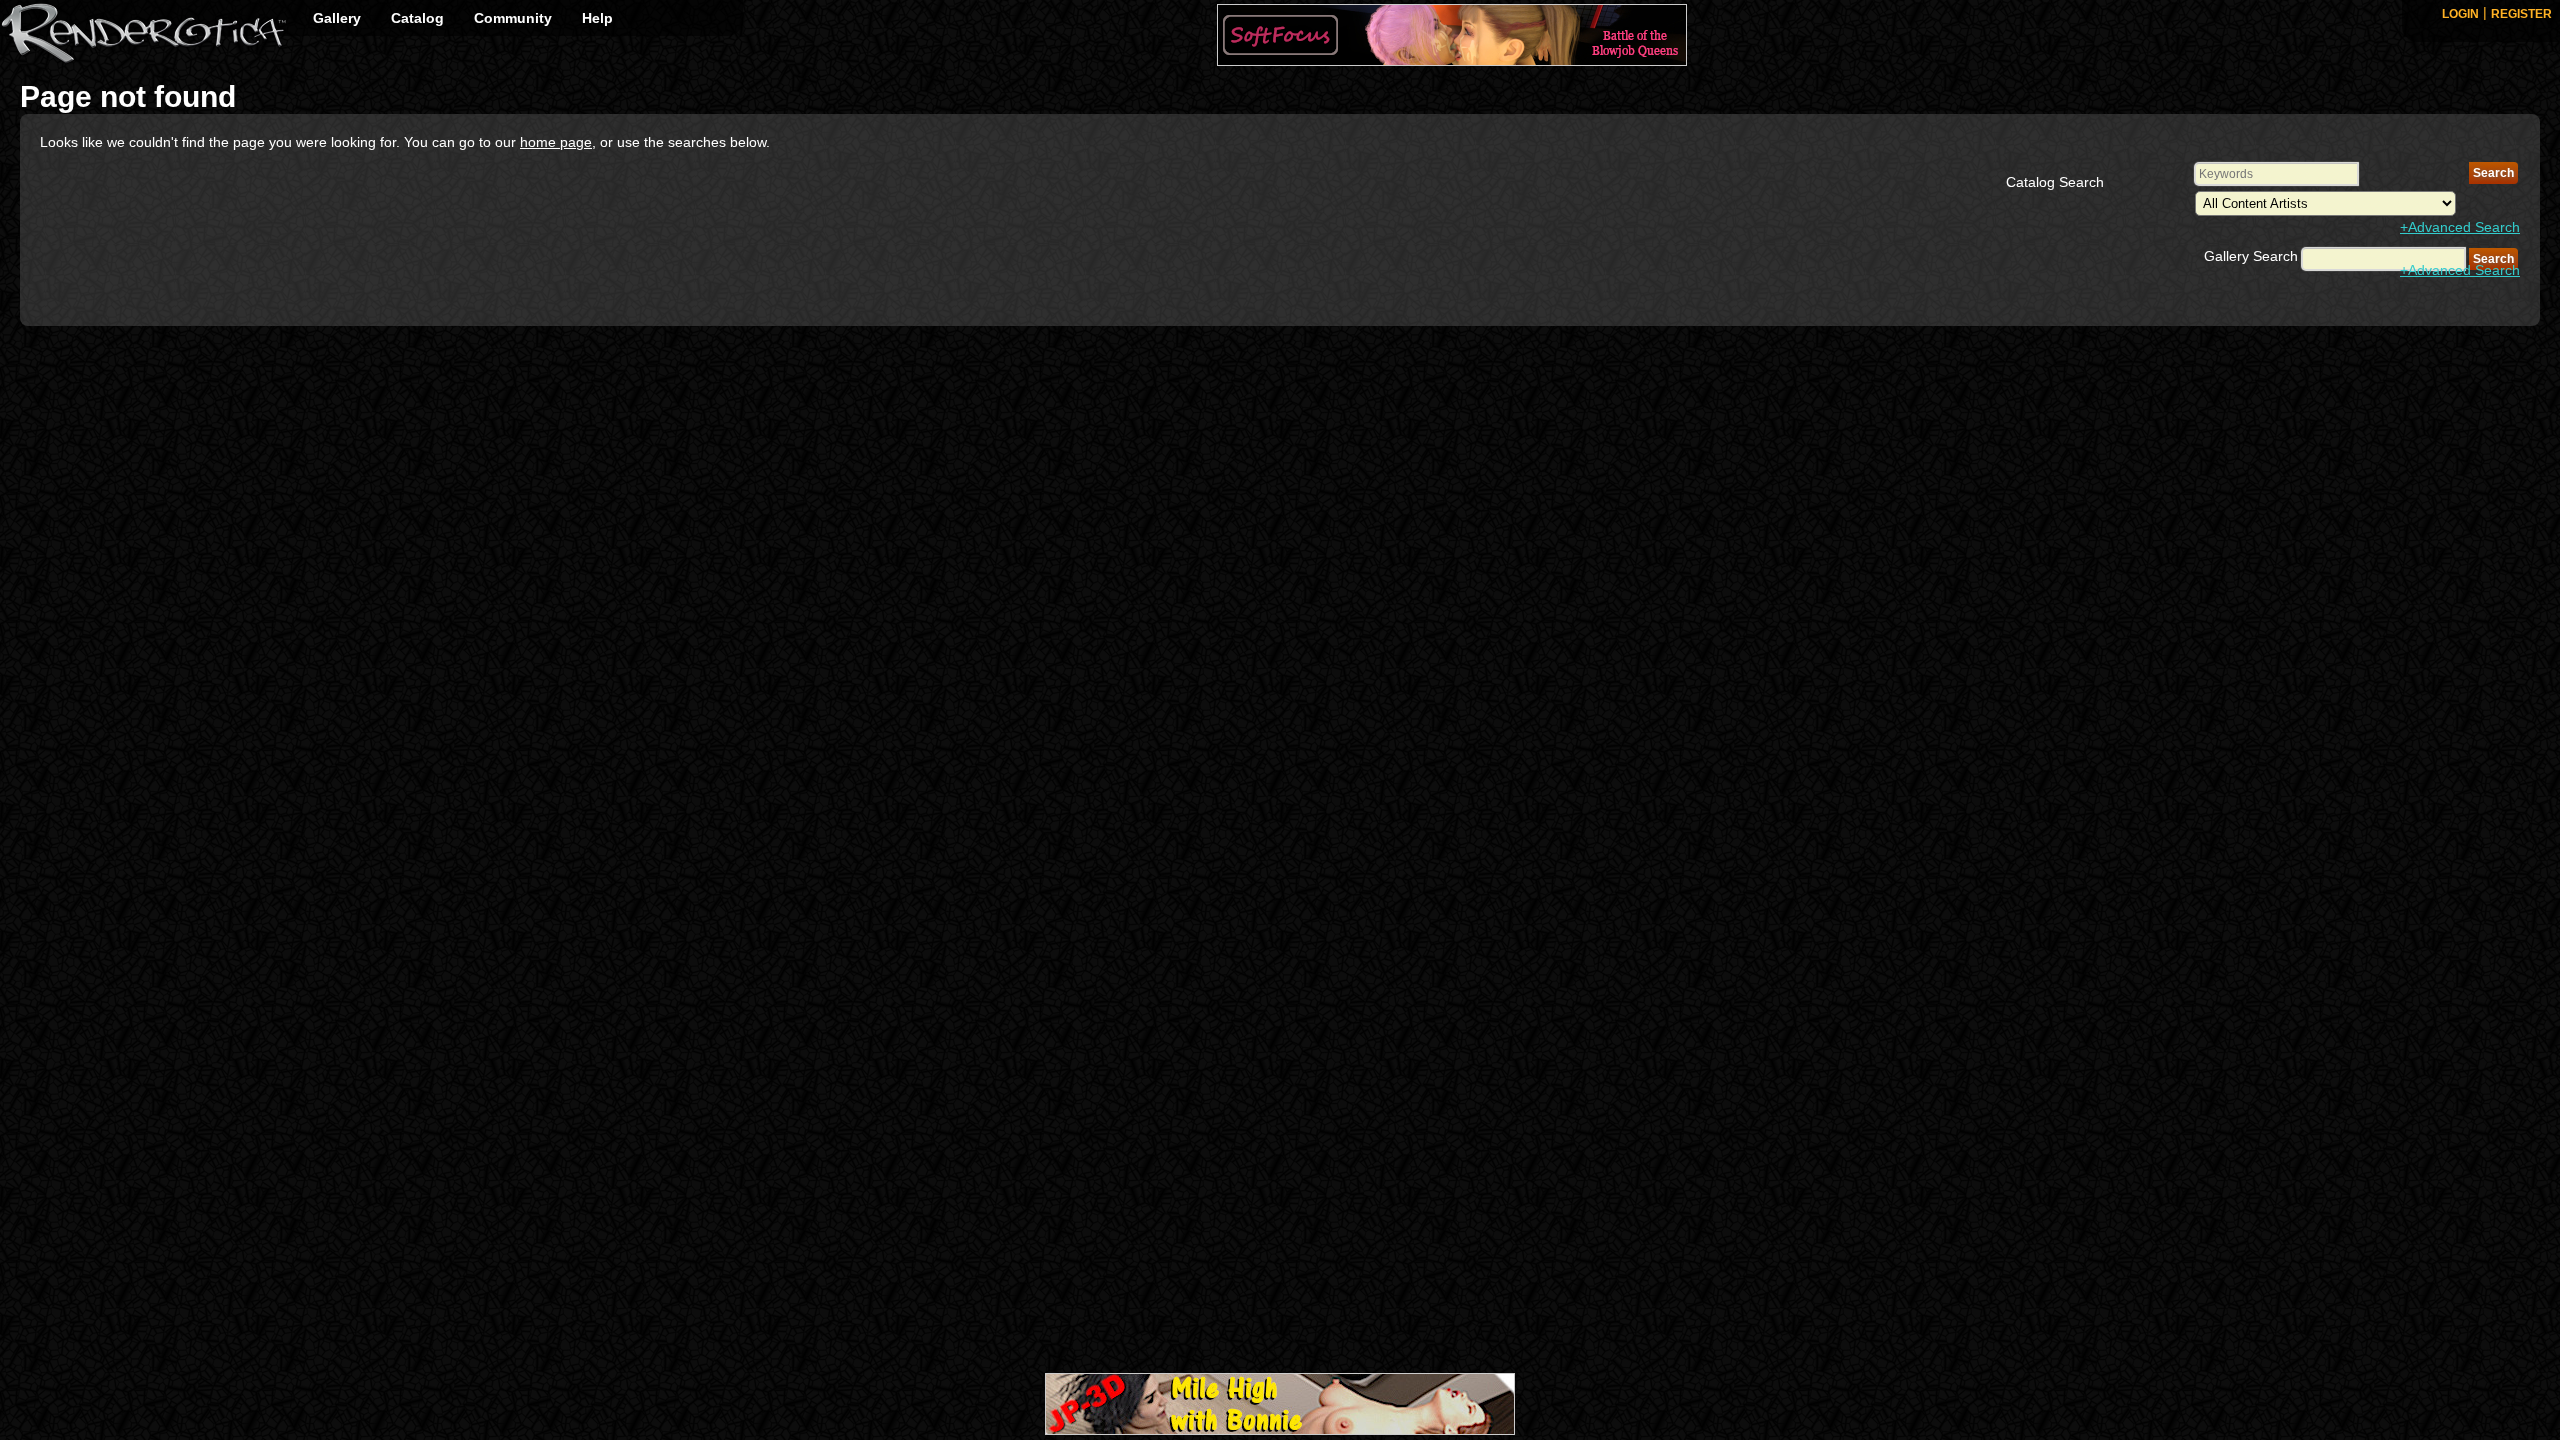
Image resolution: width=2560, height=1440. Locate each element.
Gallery (337, 18)
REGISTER (2521, 14)
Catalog (417, 18)
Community (513, 18)
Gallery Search (2251, 256)
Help (597, 18)
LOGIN (2460, 14)
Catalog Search (2055, 182)
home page (556, 142)
